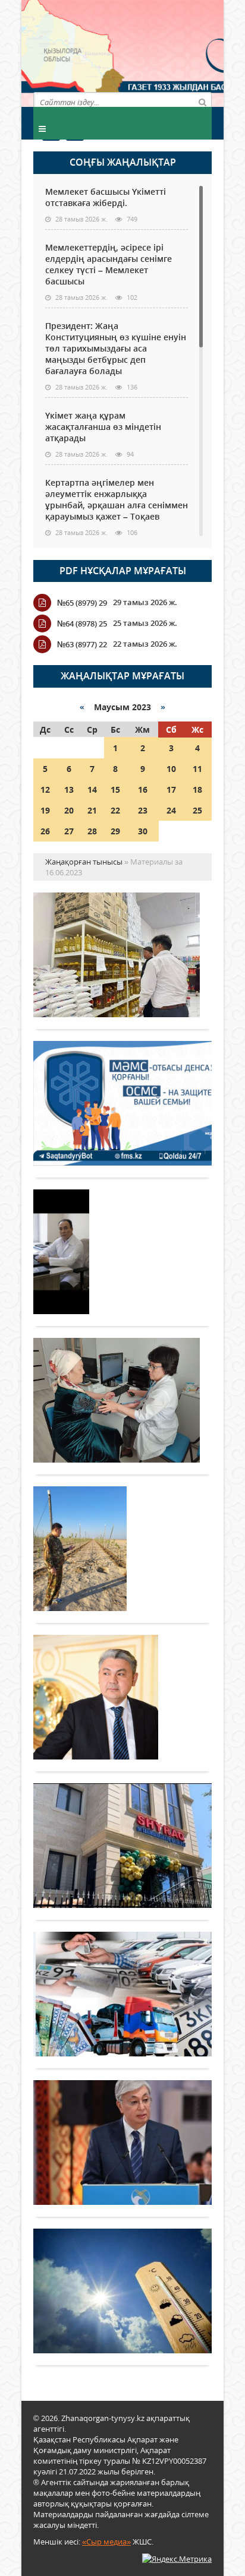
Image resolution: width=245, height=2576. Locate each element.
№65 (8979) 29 (82, 603)
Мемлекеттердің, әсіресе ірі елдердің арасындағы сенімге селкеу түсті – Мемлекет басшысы (109, 264)
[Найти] (202, 102)
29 (115, 831)
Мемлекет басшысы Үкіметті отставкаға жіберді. (106, 197)
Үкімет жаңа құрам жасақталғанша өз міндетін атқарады (103, 427)
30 (143, 831)
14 (92, 789)
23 (143, 810)
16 (143, 789)
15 (115, 789)
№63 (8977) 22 (82, 644)
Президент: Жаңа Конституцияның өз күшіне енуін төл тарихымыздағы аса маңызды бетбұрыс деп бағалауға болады (116, 348)
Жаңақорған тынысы (167, 52)
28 (92, 831)
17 (171, 789)
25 (197, 810)
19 (45, 810)
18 (197, 789)
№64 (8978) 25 (82, 624)
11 (197, 769)
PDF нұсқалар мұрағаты (123, 571)
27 (69, 831)
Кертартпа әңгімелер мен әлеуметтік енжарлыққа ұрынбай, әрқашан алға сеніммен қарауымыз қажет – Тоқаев (117, 499)
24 (171, 810)
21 (92, 810)
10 (171, 769)
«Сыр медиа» (106, 2542)
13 (69, 789)
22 (115, 810)
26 (45, 831)
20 (69, 810)
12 (45, 789)
